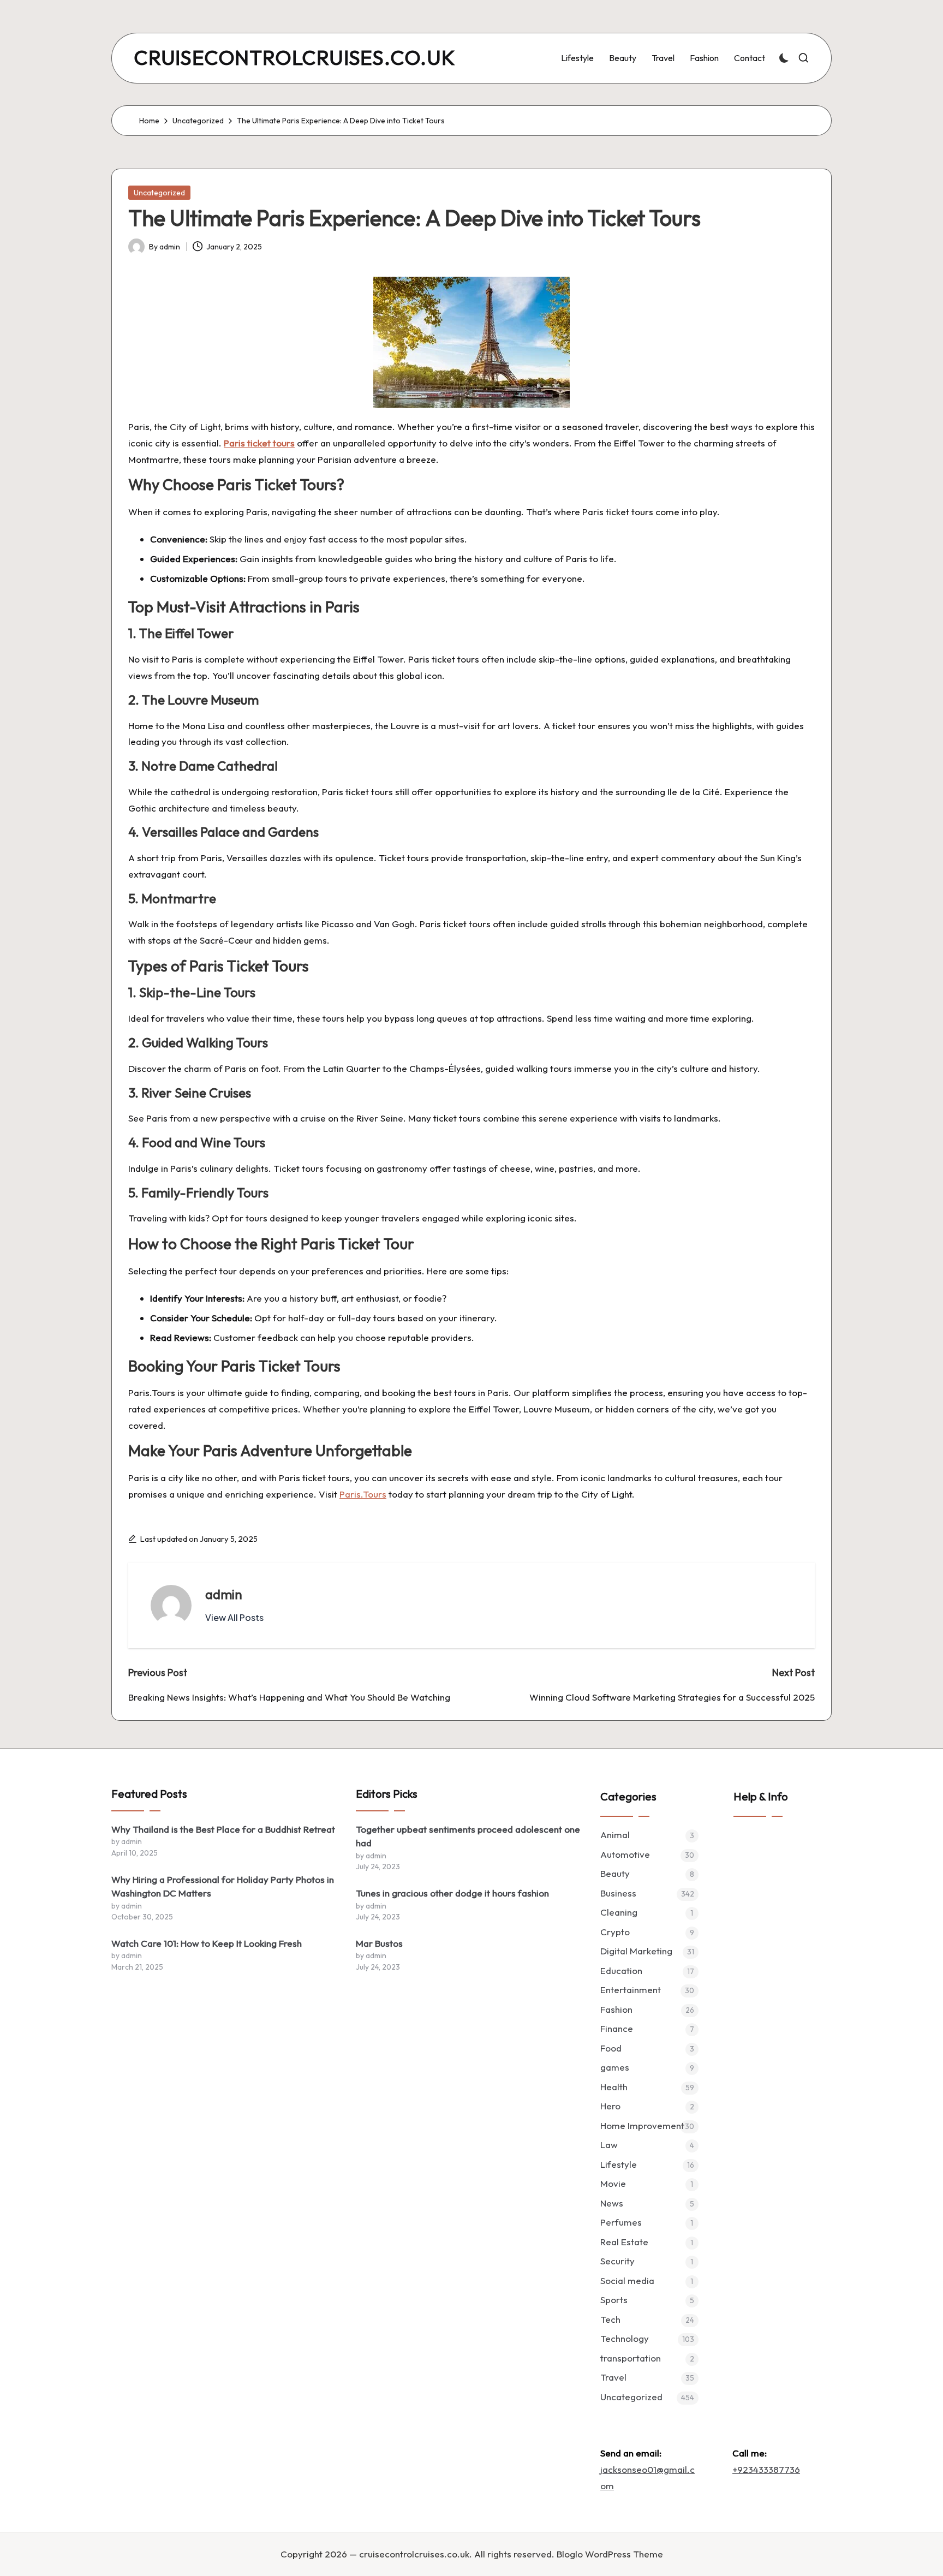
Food (611, 2048)
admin (224, 1594)
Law (609, 2145)
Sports (614, 2300)
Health (614, 2087)
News (612, 2203)
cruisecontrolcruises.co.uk (295, 58)
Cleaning (619, 1912)
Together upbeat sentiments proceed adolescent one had (468, 1836)
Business (618, 1893)
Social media (627, 2280)
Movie (613, 2183)
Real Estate (624, 2242)
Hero (610, 2106)
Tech (610, 2319)
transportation (631, 2358)
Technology (625, 2338)
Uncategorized (159, 193)
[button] (234, 1618)
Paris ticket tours (259, 443)
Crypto (615, 1932)
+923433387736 (766, 2469)
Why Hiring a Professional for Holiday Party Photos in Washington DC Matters (223, 1886)
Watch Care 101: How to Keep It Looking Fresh (207, 1943)
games (615, 2067)
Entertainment (631, 1990)
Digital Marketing (636, 1951)
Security (617, 2261)
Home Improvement (642, 2125)
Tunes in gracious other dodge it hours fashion (452, 1893)
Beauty (615, 1873)
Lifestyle (619, 2164)
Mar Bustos (379, 1943)
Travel (613, 2377)
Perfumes (621, 2222)
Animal (615, 1835)
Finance (617, 2028)
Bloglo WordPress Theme (610, 2554)
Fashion (616, 2009)
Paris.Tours (363, 1494)
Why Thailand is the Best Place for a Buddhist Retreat (223, 1829)
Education (621, 1970)
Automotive (625, 1854)
